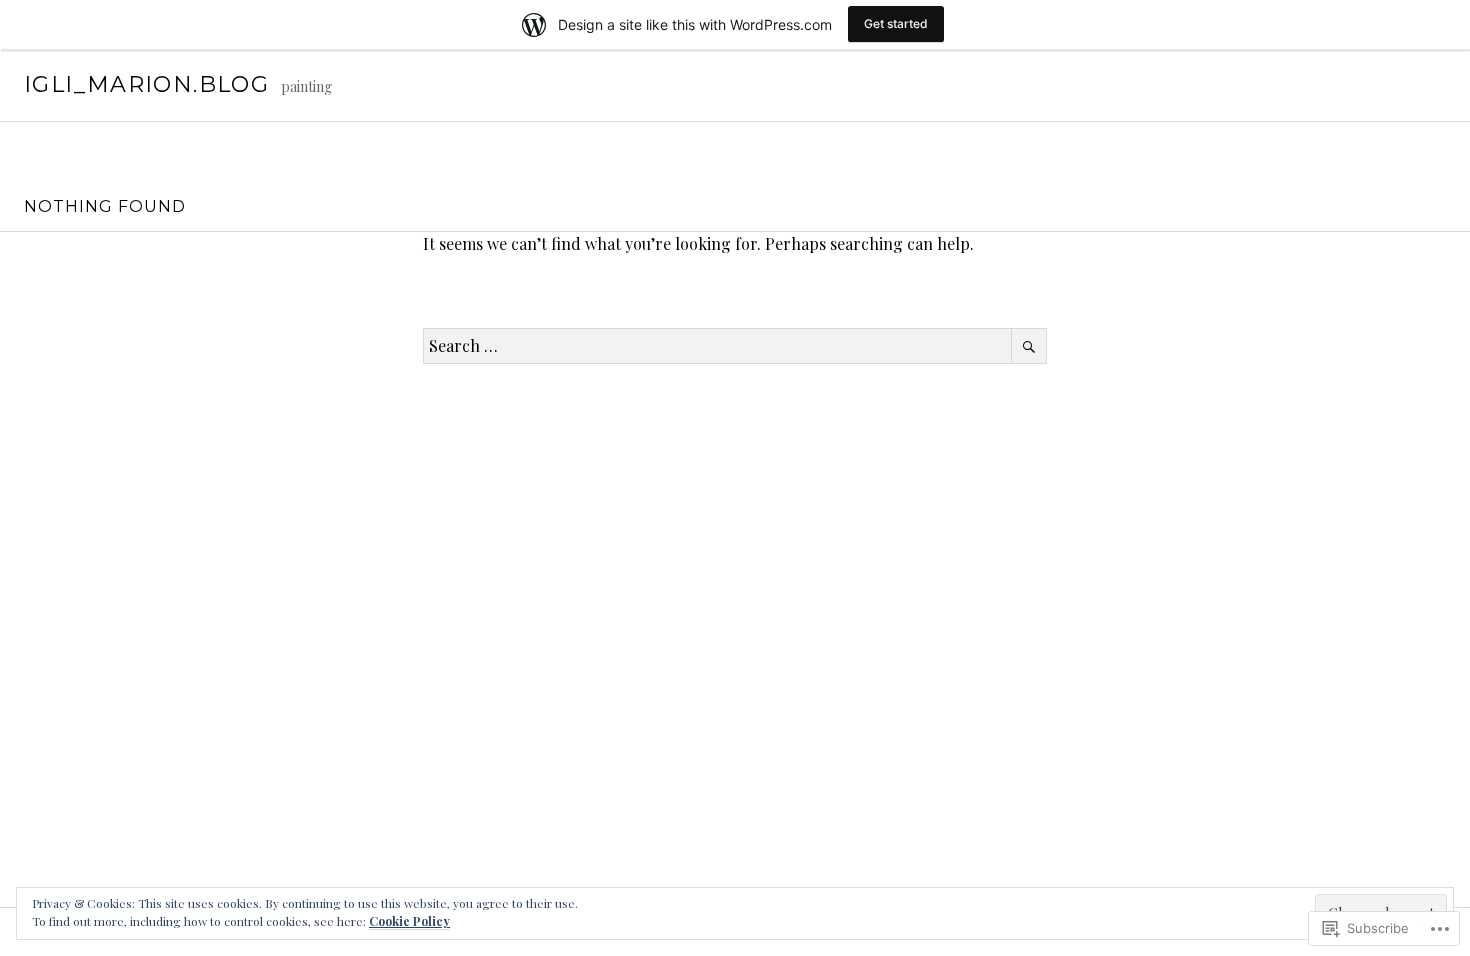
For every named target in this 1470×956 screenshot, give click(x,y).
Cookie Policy (409, 921)
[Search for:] (735, 345)
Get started (896, 23)
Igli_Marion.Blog (146, 84)
